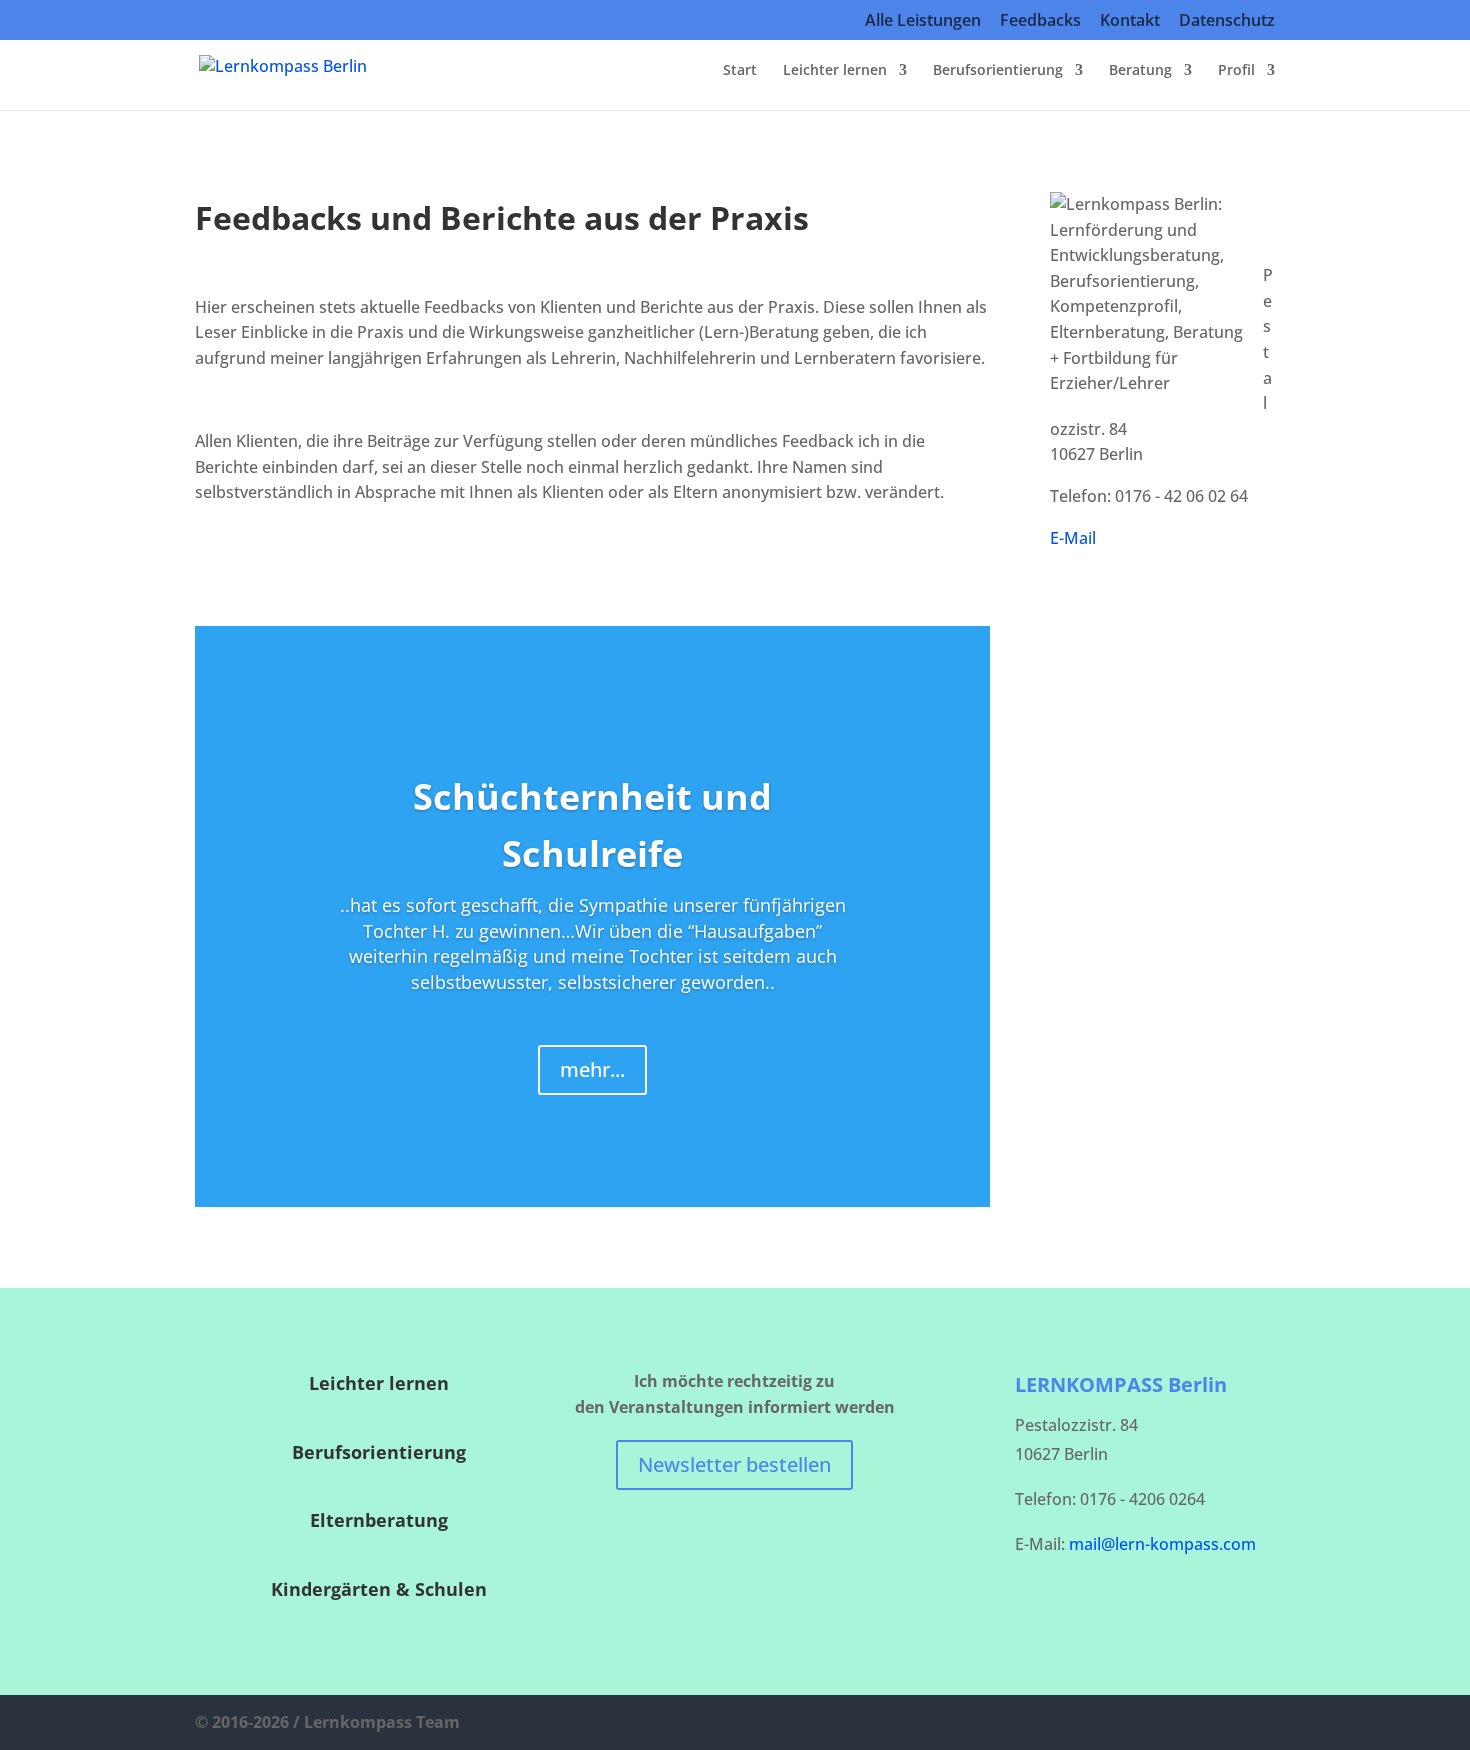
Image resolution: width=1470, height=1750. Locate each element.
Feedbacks (1040, 21)
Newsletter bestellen (734, 1464)
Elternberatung (379, 1520)
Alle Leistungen (923, 21)
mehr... (592, 1069)
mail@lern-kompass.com (1162, 1544)
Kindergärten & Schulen (379, 1589)
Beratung (1140, 71)
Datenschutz (1227, 21)
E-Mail (1073, 538)
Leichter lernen (835, 71)
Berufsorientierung (998, 71)
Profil (1236, 71)
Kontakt (1130, 21)
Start (740, 71)
